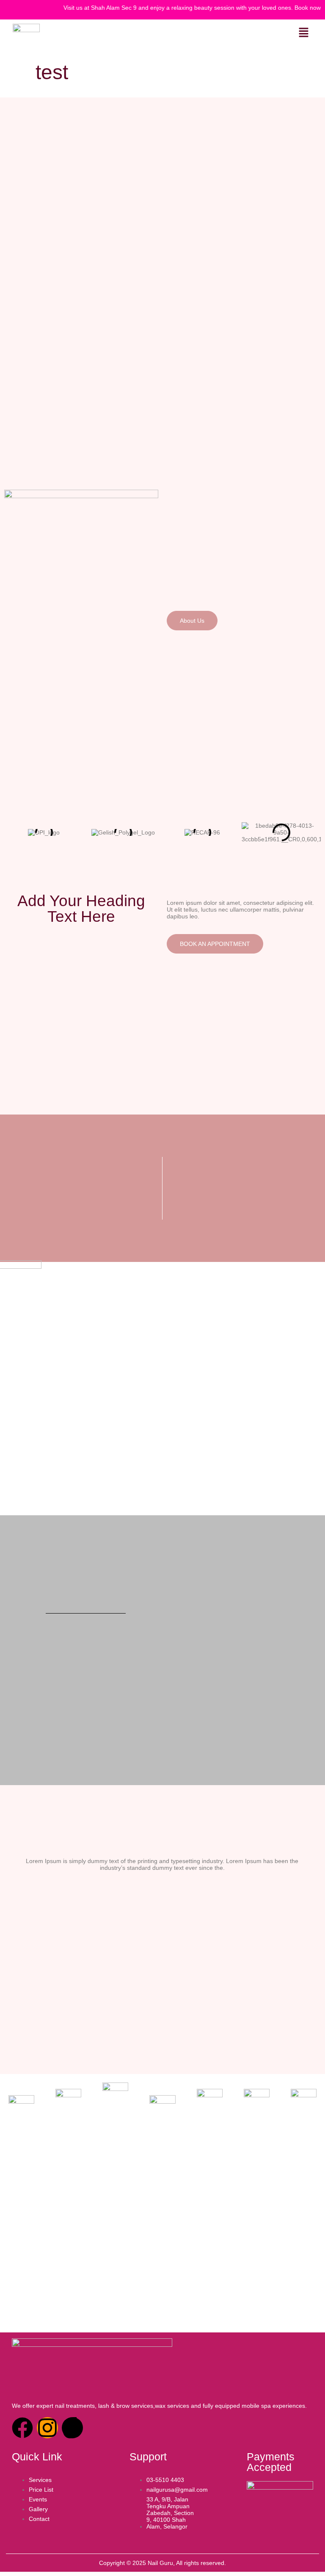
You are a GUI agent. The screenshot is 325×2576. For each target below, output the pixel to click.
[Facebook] (22, 2428)
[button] (304, 33)
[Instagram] (47, 2428)
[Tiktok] (72, 2428)
